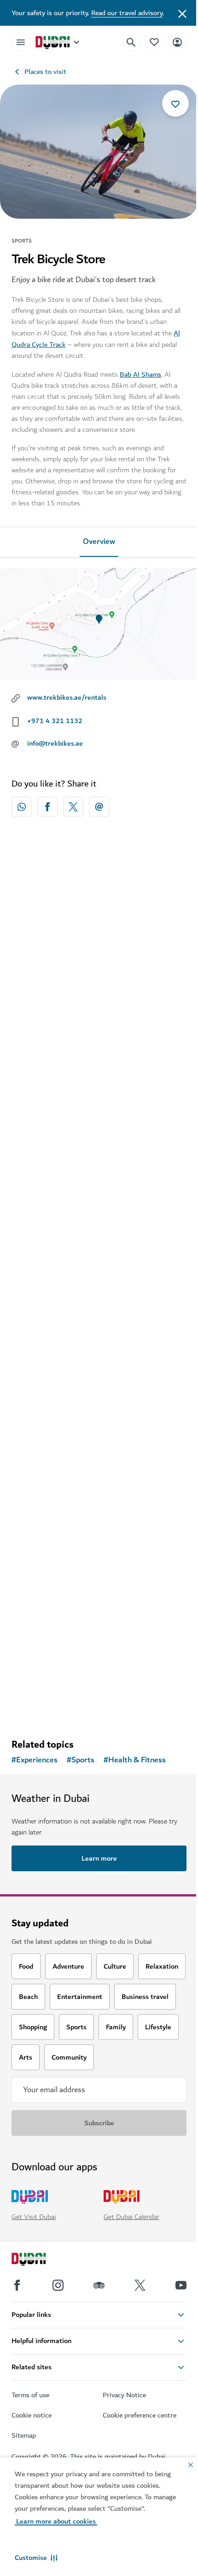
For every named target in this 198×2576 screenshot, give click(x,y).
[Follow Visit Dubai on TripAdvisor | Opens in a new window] (99, 2285)
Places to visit (45, 72)
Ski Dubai (39, 1018)
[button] (36, 2558)
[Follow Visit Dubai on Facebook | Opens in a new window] (17, 2285)
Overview (99, 542)
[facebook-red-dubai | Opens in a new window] (47, 807)
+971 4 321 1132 (55, 721)
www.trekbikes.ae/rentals (67, 697)
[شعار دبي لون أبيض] (39, 2260)
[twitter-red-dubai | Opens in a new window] (73, 807)
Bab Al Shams (140, 374)
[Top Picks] (154, 42)
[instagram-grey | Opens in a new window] (58, 2285)
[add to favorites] (175, 103)
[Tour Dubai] (99, 1139)
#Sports (81, 1760)
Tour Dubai (41, 1229)
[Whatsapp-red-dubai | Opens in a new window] (22, 807)
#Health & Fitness (135, 1760)
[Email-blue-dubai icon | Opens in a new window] (99, 807)
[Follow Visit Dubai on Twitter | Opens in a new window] (140, 2285)
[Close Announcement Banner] (182, 13)
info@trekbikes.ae (55, 743)
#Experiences (35, 1760)
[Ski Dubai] (99, 929)
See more (99, 1708)
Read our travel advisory (127, 13)
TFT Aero (39, 1439)
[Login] (177, 42)
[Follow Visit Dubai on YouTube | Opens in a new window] (181, 2285)
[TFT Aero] (99, 1350)
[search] (131, 42)
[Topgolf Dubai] (99, 1560)
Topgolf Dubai (46, 1649)
